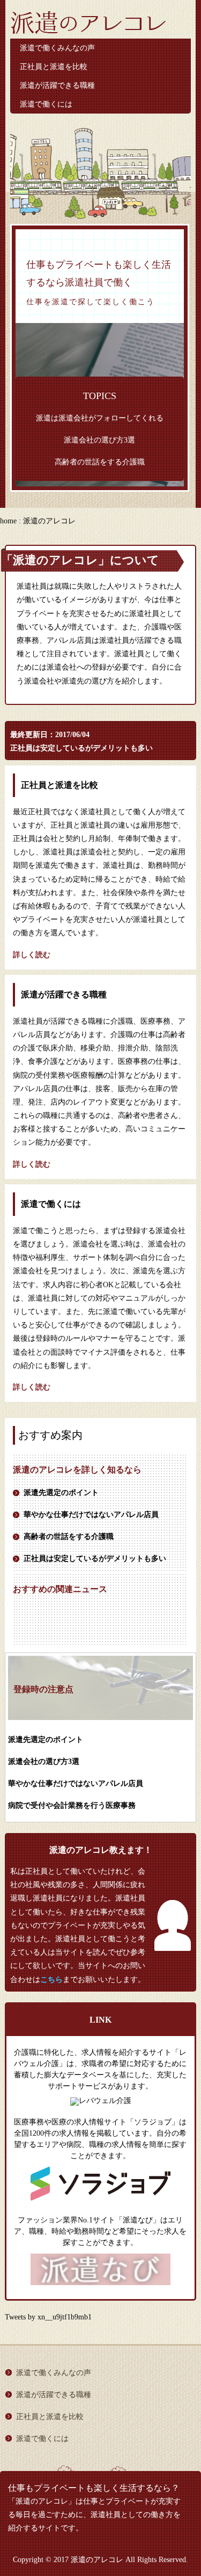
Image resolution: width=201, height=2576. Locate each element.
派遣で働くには (46, 104)
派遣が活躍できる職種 (57, 85)
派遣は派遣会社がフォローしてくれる (100, 418)
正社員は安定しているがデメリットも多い (81, 748)
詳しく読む (32, 955)
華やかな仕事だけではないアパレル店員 (91, 1515)
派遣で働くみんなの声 (57, 48)
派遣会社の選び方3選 (99, 440)
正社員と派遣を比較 (54, 67)
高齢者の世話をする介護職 (100, 462)
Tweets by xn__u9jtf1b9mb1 (48, 2317)
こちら (51, 1980)
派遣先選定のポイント (61, 1493)
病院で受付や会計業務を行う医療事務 (72, 1805)
